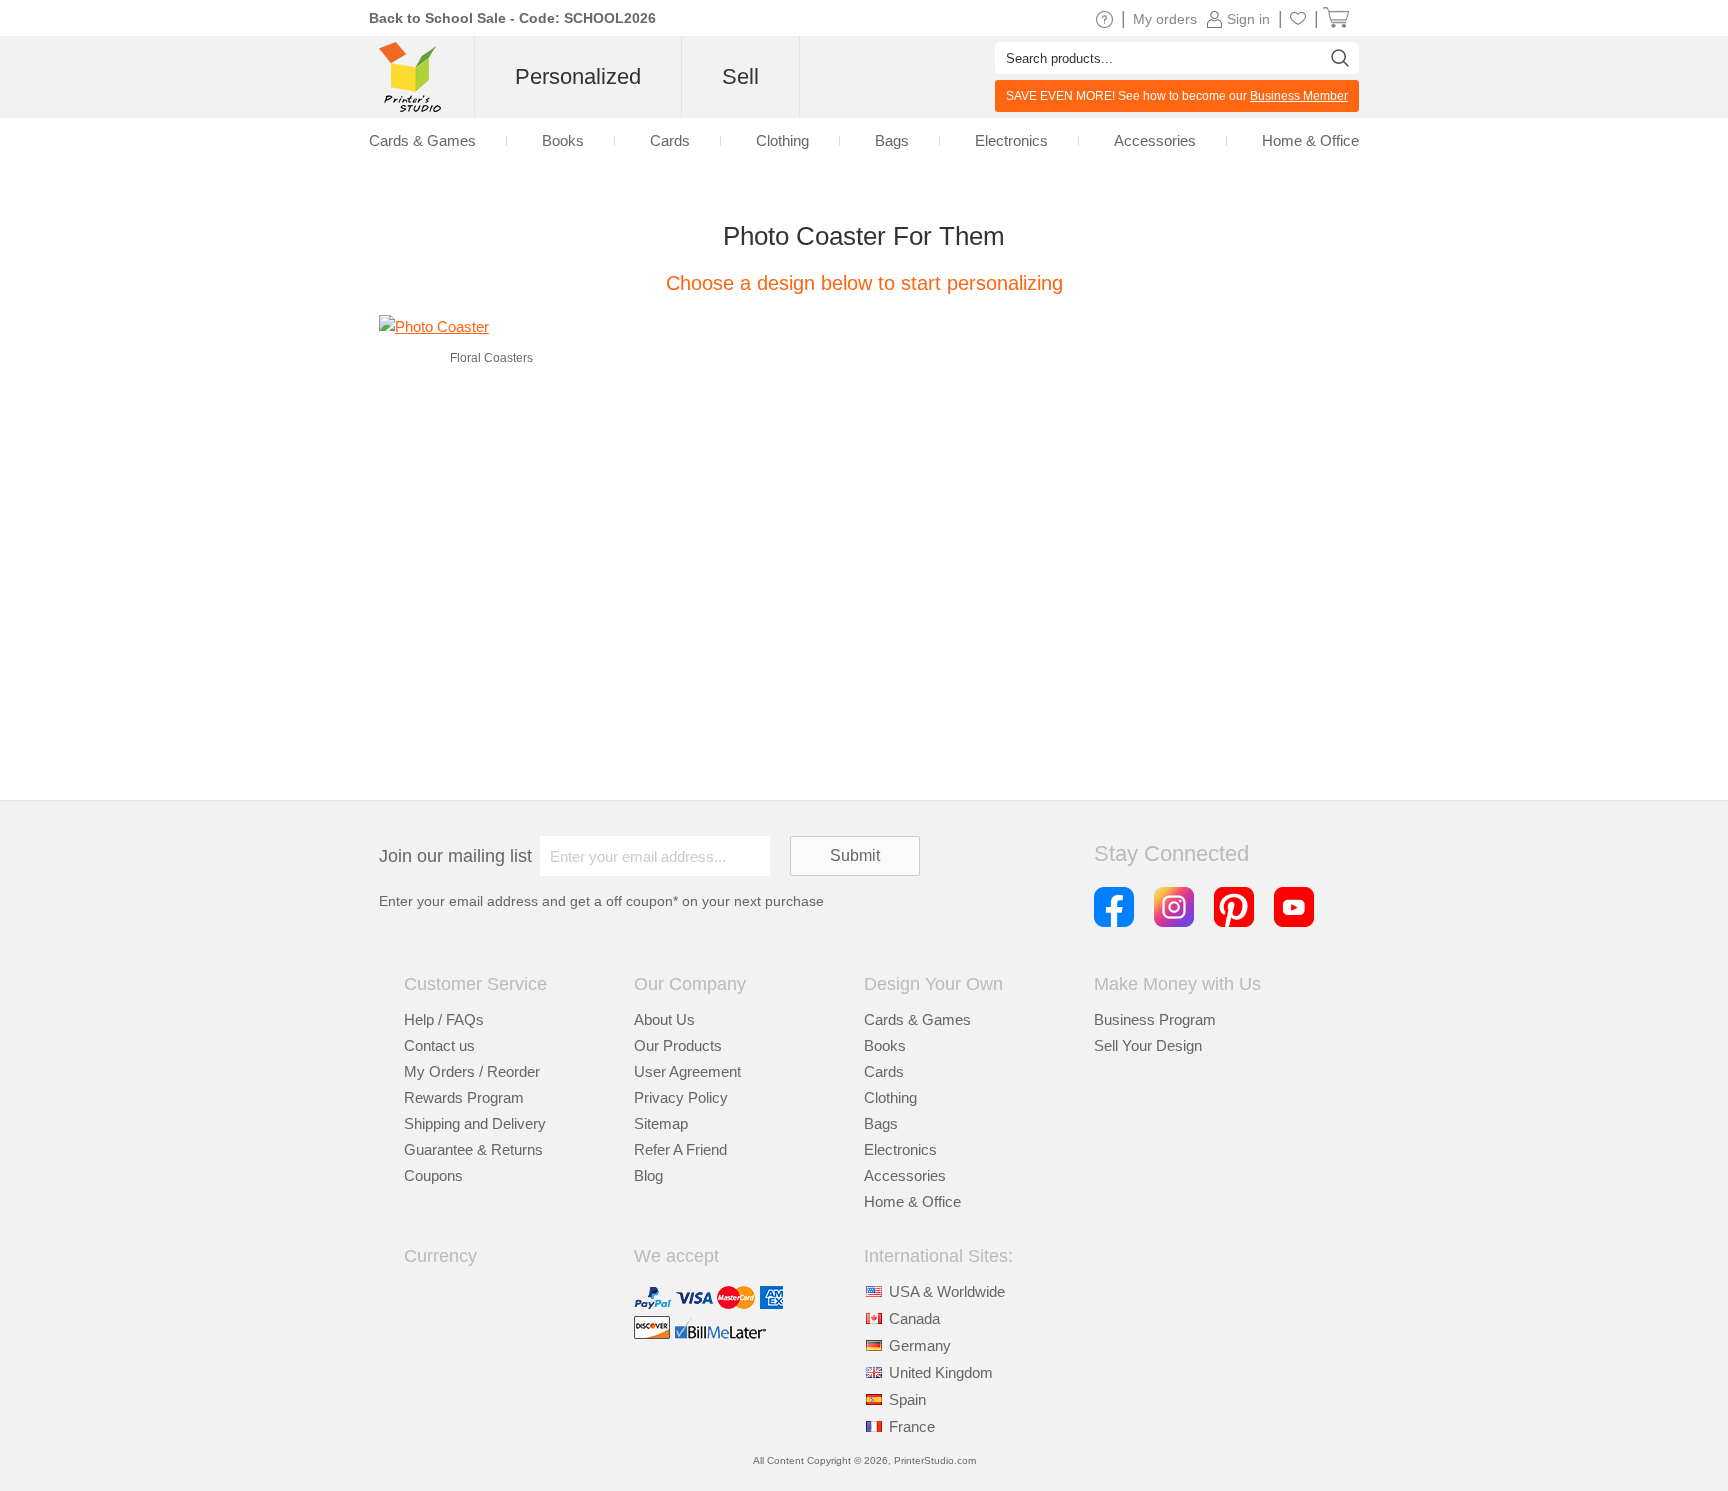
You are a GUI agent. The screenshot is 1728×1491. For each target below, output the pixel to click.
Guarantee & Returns (473, 1149)
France (912, 1426)
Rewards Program (464, 1097)
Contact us (439, 1045)
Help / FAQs (444, 1019)
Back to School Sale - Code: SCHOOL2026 (512, 18)
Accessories (905, 1175)
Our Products (678, 1045)
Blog (648, 1175)
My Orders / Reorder (472, 1071)
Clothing (890, 1097)
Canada (914, 1318)
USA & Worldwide (947, 1291)
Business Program (1155, 1019)
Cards (884, 1071)
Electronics (900, 1149)
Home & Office (912, 1201)
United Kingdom (941, 1372)
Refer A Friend (680, 1149)
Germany (920, 1345)
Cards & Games (917, 1019)
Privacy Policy (681, 1097)
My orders (1165, 19)
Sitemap (661, 1123)
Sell (740, 76)
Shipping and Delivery (475, 1123)
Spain (907, 1399)
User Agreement (687, 1071)
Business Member (1299, 96)
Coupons (433, 1175)
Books (885, 1045)
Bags (881, 1123)
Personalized (578, 76)
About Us (664, 1019)
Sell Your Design (1148, 1045)
